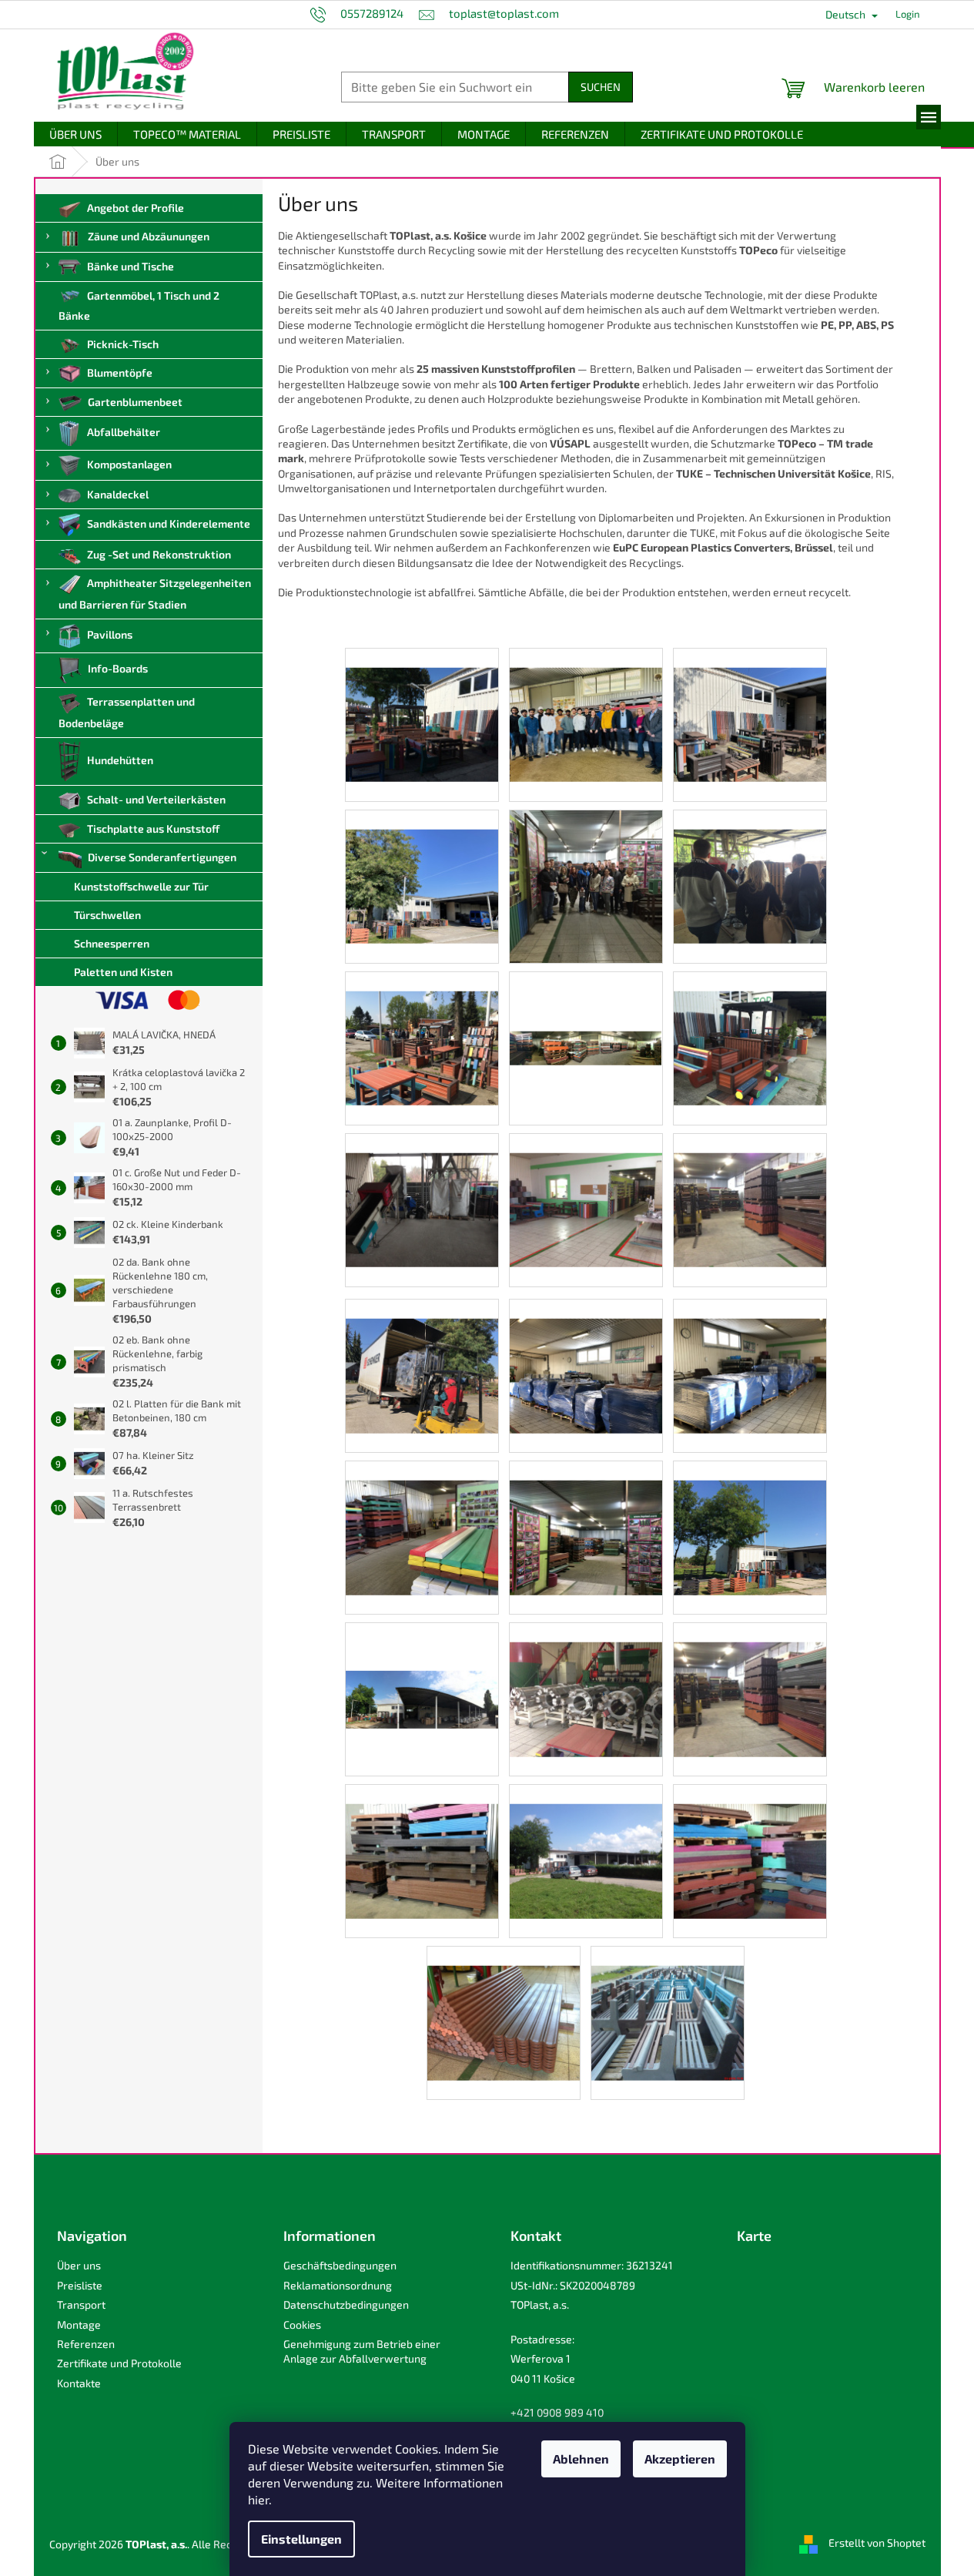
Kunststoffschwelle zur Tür (141, 886)
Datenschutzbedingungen (346, 2304)
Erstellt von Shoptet (877, 2542)
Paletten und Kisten (123, 972)
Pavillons (110, 634)
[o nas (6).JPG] (586, 987)
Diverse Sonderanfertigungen (162, 857)
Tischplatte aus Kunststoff (153, 828)
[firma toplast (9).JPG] (586, 1841)
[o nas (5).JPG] (750, 1027)
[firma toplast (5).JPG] (750, 1355)
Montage (79, 2324)
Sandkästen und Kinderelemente (169, 523)
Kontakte (79, 2383)
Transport (81, 2304)
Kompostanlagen (129, 464)
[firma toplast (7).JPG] (504, 2002)
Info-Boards (118, 669)
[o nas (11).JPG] (750, 1189)
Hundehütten (120, 760)
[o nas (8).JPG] (750, 865)
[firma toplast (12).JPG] (750, 1517)
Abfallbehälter (124, 432)
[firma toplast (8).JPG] (750, 1841)
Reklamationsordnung (338, 2285)
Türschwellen (107, 915)
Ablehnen (581, 2459)
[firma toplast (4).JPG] (422, 1355)
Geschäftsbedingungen (340, 2265)
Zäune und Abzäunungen (149, 236)
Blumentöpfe (120, 372)
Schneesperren (112, 943)
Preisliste (80, 2285)
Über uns (79, 2265)
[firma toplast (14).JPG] (422, 1517)
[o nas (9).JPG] (586, 885)
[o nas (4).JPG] (750, 704)
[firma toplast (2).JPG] (422, 1650)
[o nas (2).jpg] (586, 704)
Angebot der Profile (136, 208)
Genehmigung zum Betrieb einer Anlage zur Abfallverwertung (362, 2351)
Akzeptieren (680, 2459)
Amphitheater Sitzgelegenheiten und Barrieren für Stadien (155, 594)
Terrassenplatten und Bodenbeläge (127, 712)
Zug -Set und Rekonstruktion (159, 554)
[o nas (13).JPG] (422, 1189)
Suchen (601, 87)
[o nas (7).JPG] (422, 1027)
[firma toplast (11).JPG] (750, 1679)
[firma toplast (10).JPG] (422, 1841)
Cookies (302, 2324)
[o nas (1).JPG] (422, 704)
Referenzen (86, 2344)
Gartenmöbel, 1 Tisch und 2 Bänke (139, 305)
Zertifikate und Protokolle (119, 2363)
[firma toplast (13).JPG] (586, 1517)
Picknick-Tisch (123, 344)
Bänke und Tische (131, 266)
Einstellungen (301, 2539)
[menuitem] (75, 134)
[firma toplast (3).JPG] (668, 2002)
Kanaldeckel (118, 494)
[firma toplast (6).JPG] (586, 1355)
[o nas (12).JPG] (586, 1189)
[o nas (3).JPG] (422, 865)
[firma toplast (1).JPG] (586, 1679)
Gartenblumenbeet (135, 402)
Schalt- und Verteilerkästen (156, 799)
